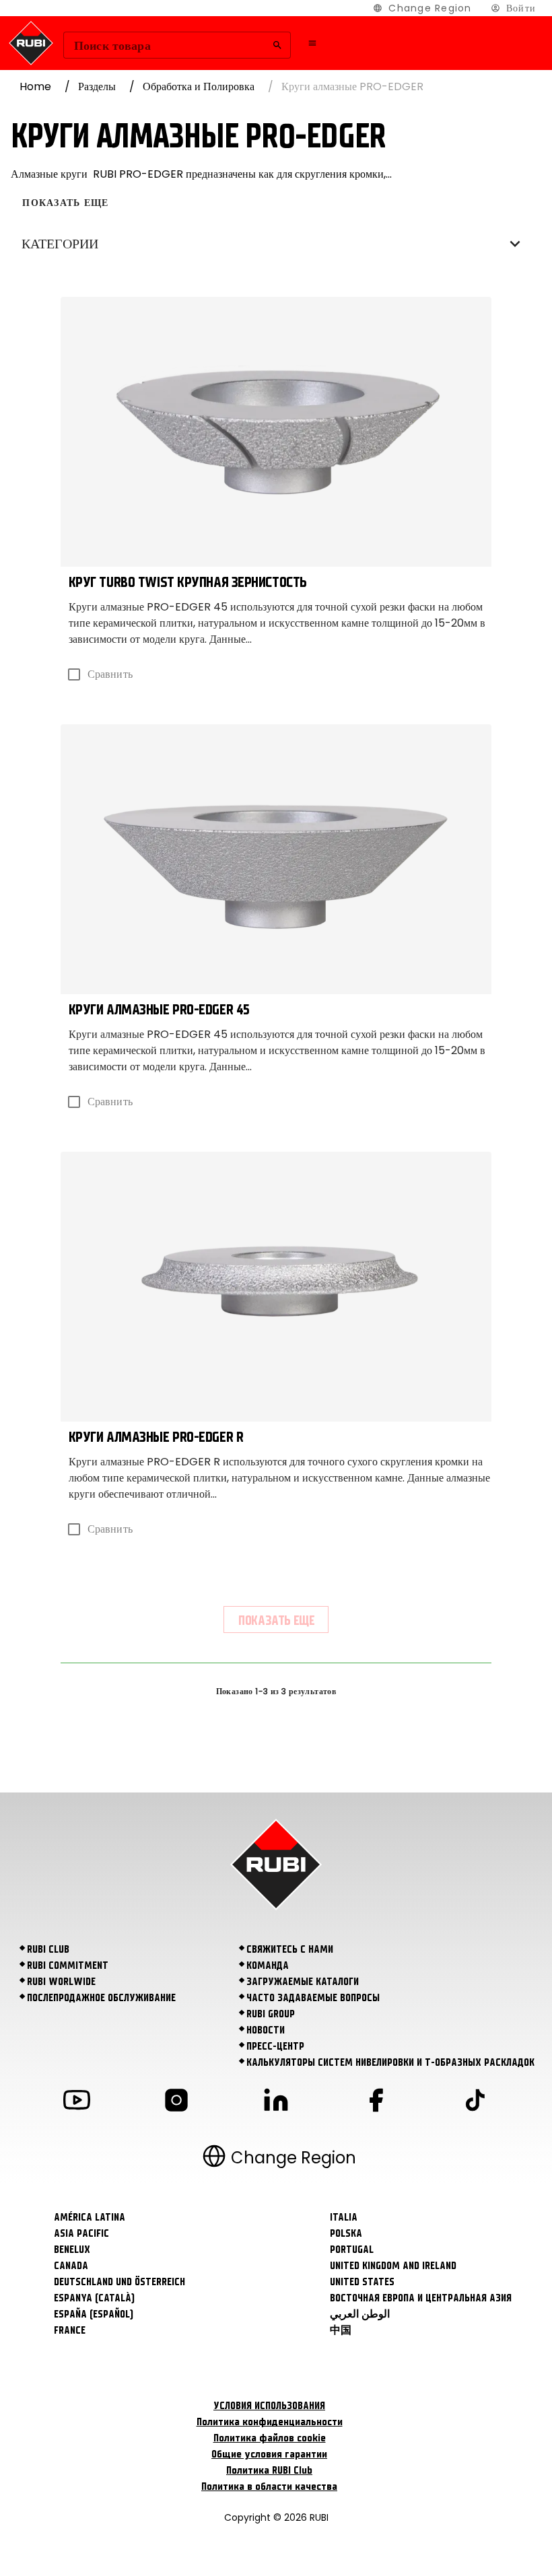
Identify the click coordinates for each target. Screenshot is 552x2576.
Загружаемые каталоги (303, 1982)
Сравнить (110, 674)
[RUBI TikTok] (475, 2102)
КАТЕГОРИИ (60, 244)
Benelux (72, 2250)
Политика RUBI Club (269, 2470)
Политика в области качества (269, 2486)
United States (362, 2282)
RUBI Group (271, 2014)
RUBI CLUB (48, 1949)
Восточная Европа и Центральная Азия (421, 2298)
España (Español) (94, 2314)
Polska (346, 2233)
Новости (266, 2030)
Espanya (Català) (94, 2298)
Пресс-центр (275, 2046)
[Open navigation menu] (312, 43)
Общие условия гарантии (269, 2454)
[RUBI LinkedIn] (276, 2102)
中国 (341, 2330)
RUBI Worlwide (61, 1982)
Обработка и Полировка (199, 86)
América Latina (90, 2217)
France (70, 2330)
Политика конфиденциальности (270, 2422)
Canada (71, 2266)
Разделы (97, 86)
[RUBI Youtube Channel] (77, 2102)
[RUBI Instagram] (176, 2102)
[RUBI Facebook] (376, 2102)
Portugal (352, 2250)
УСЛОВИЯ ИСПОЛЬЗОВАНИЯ (269, 2406)
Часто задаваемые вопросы (313, 1998)
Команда (268, 1965)
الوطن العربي (360, 2314)
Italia (344, 2217)
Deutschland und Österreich (119, 2282)
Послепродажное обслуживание (101, 1998)
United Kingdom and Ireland (393, 2266)
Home (35, 86)
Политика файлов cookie (270, 2438)
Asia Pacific (81, 2233)
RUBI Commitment (68, 1965)
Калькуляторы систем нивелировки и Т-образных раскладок (390, 2062)
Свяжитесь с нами (290, 1949)
